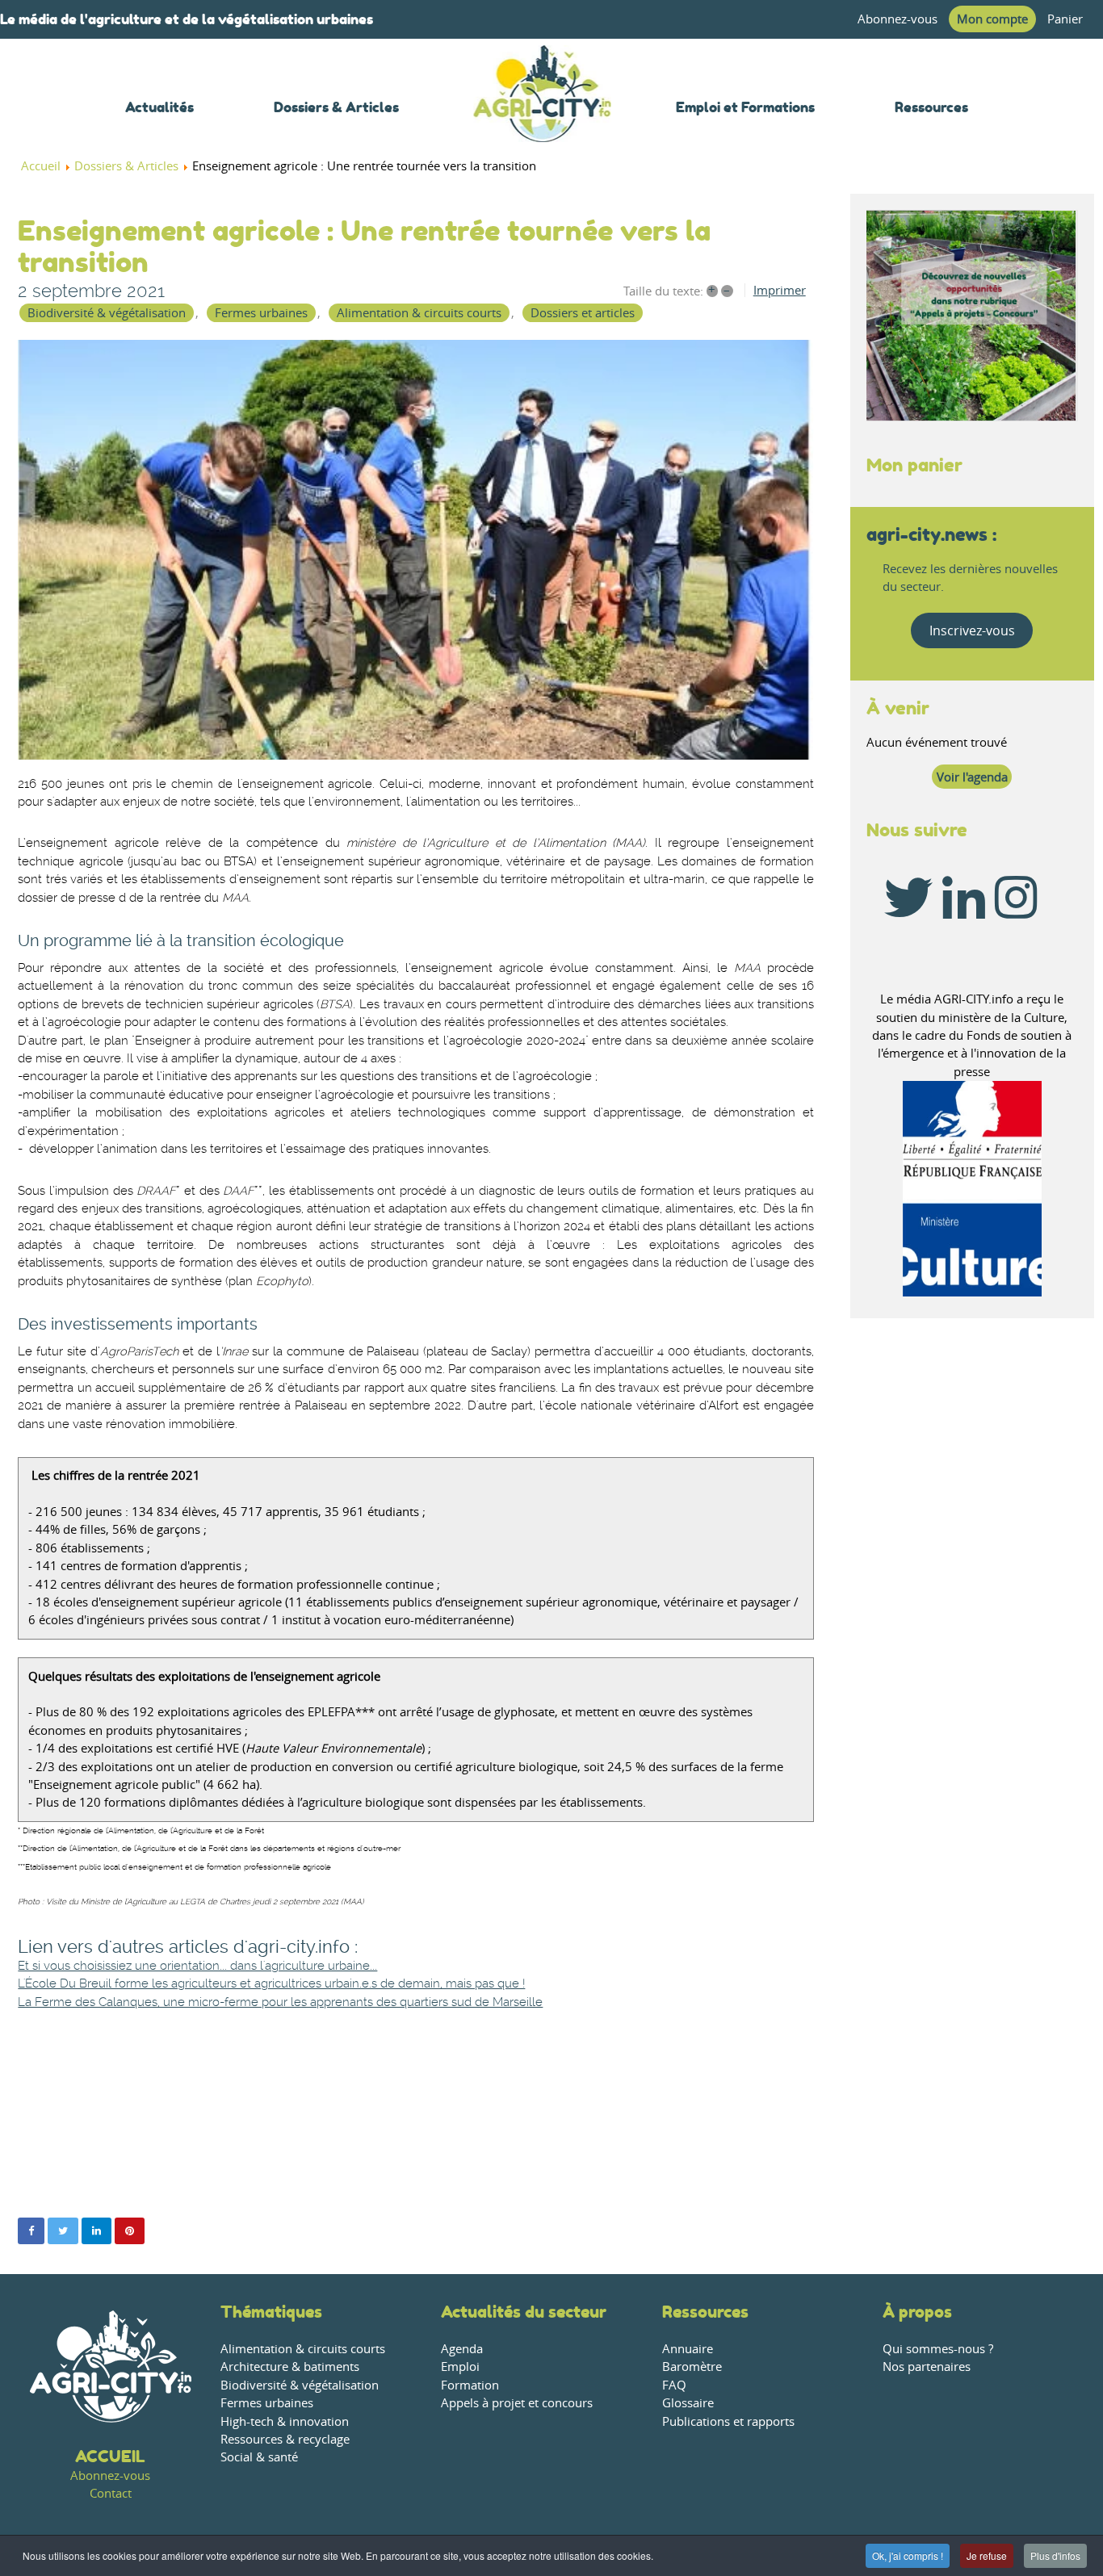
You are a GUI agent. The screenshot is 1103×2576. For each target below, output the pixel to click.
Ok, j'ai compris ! (908, 2555)
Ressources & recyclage (285, 2439)
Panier (1065, 19)
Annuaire (688, 2349)
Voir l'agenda (972, 777)
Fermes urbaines (261, 313)
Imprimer (780, 290)
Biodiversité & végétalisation (107, 313)
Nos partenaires (927, 2367)
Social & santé (259, 2457)
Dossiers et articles (583, 313)
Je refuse (987, 2555)
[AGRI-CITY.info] (543, 121)
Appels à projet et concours (517, 2403)
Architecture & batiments (290, 2367)
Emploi (460, 2367)
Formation (470, 2385)
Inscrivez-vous (972, 630)
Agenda (462, 2349)
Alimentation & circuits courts (419, 313)
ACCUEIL (110, 2456)
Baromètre (692, 2367)
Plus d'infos (1055, 2555)
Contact (111, 2493)
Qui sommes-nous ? (938, 2349)
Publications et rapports (728, 2421)
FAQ (674, 2385)
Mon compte (992, 19)
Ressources (705, 2312)
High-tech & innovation (285, 2421)
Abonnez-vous (897, 19)
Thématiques (271, 2312)
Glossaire (688, 2403)
